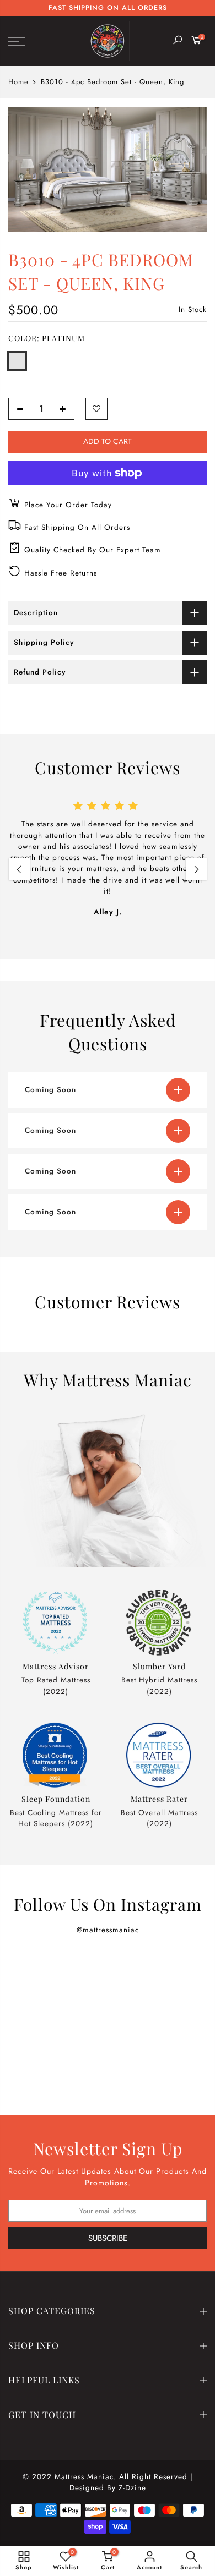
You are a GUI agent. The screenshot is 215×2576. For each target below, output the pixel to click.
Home (18, 82)
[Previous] (19, 869)
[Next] (196, 869)
